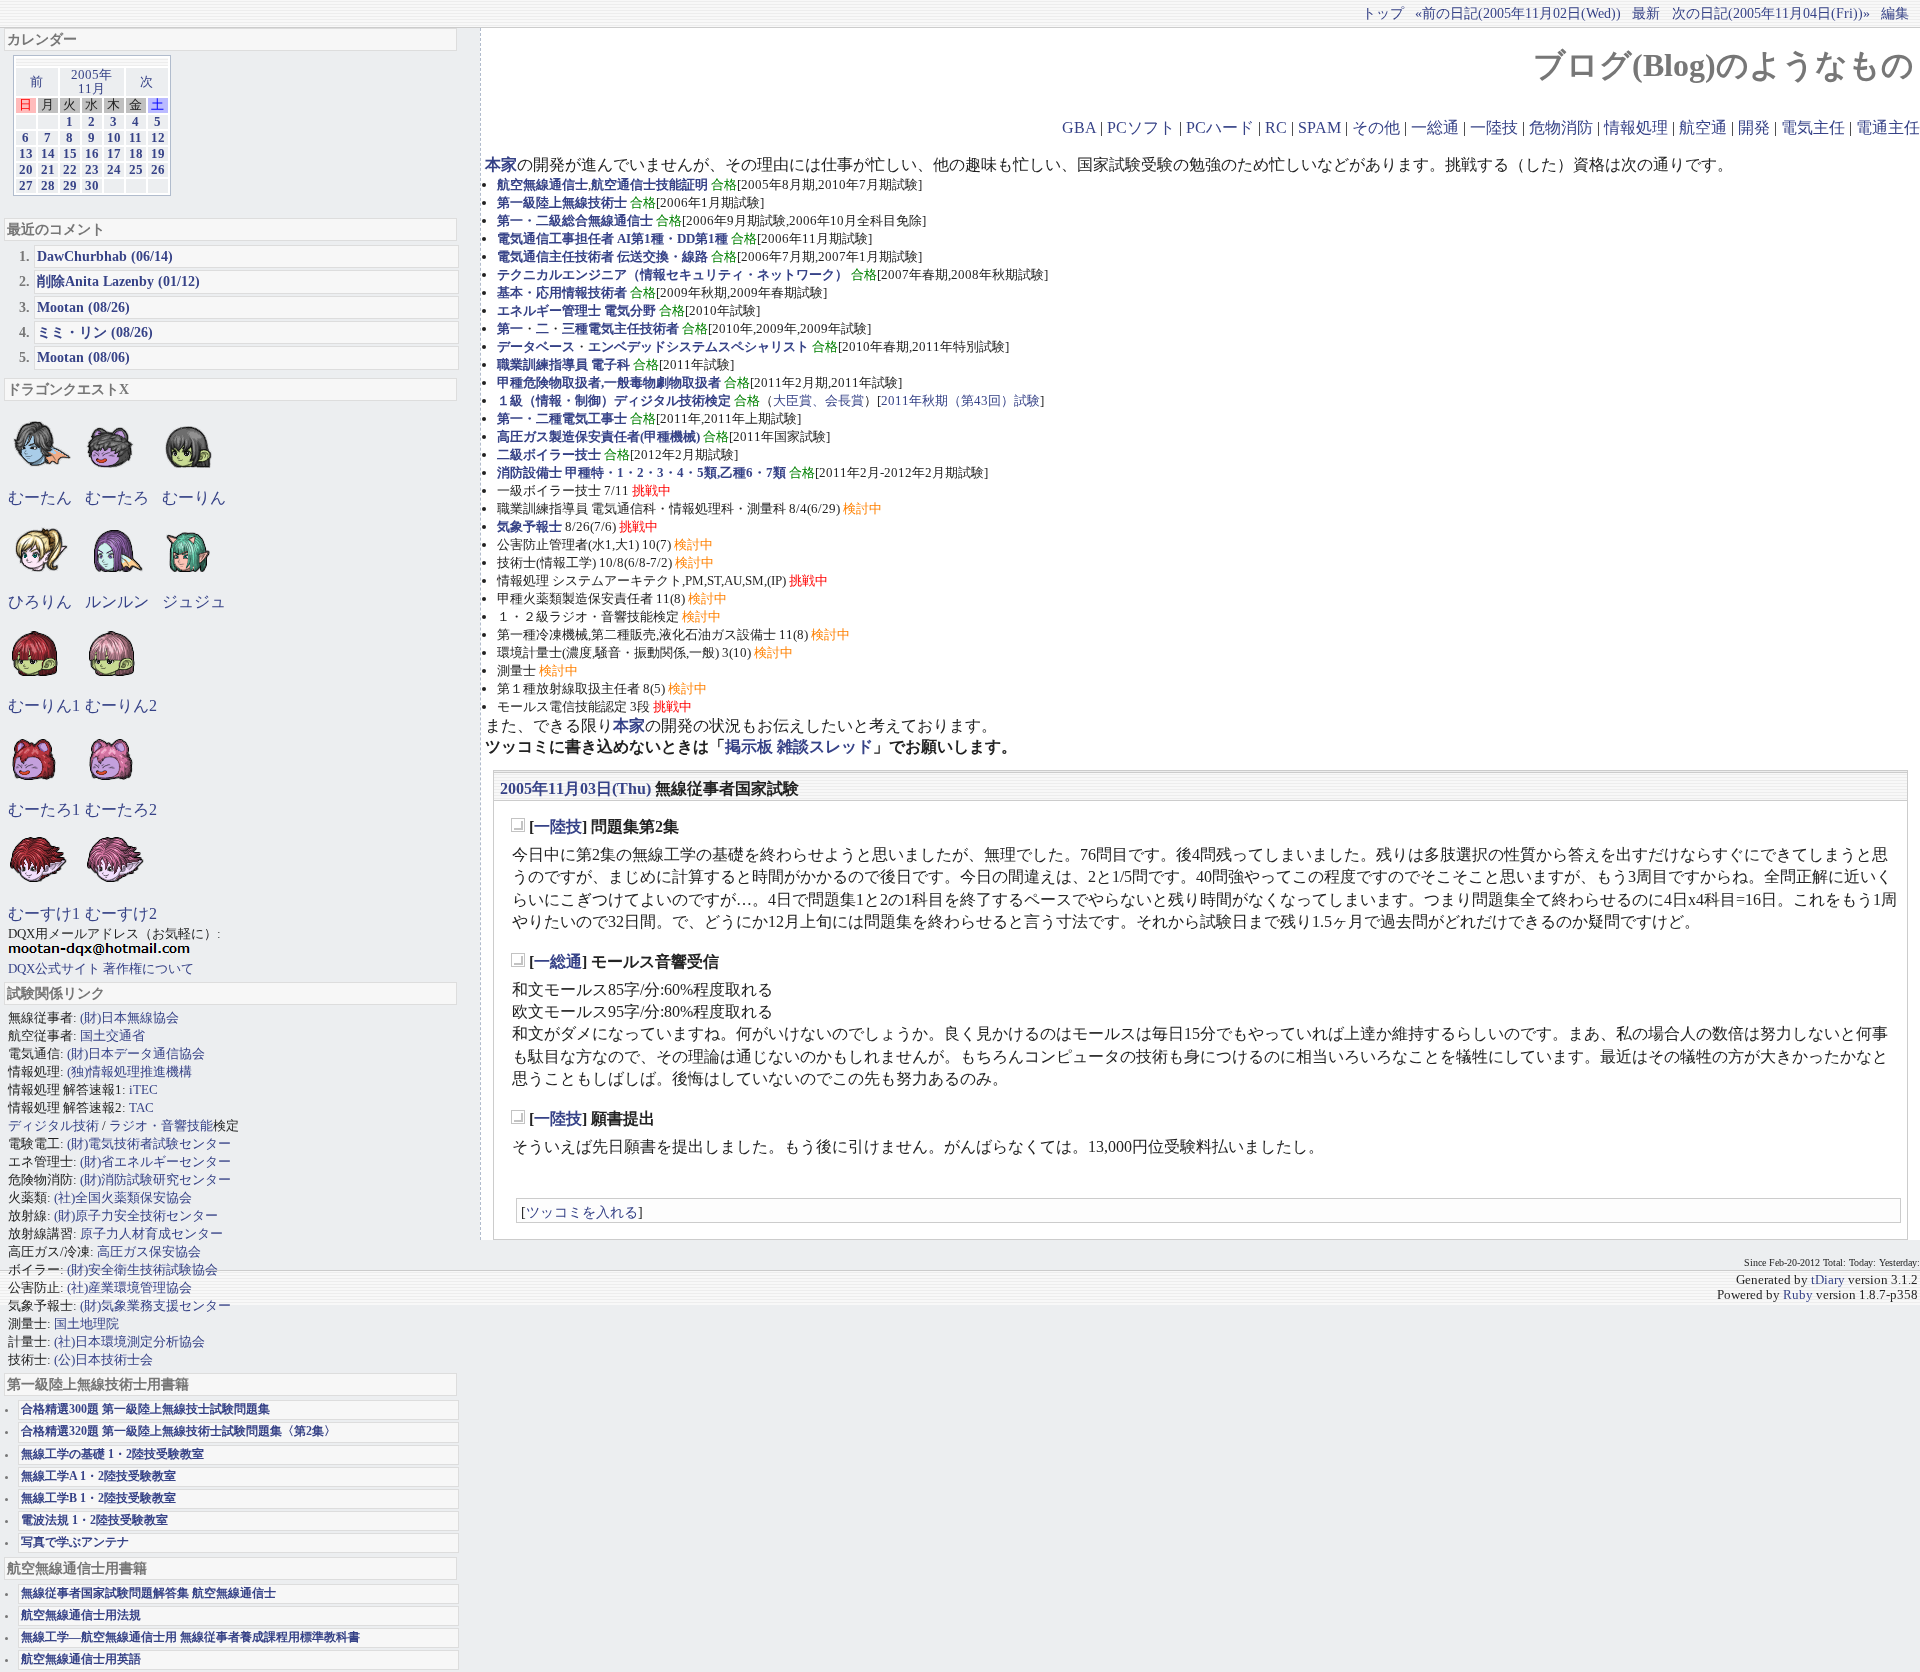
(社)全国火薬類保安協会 (123, 1197)
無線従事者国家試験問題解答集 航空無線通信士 (148, 1593)
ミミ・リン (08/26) (95, 332)
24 (114, 170)
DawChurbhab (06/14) (105, 256)
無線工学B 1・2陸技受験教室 (98, 1498)
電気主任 (1813, 127)
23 (92, 170)
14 (48, 154)
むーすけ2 (121, 913)
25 (136, 170)
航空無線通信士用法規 (81, 1615)
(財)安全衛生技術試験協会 (142, 1269)
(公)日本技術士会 (103, 1359)
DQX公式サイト (55, 968)
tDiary (1828, 1280)
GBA (1079, 127)
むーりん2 (121, 705)
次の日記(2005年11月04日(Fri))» (1771, 13)
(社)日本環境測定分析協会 (129, 1341)
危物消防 (1561, 127)
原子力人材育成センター (151, 1233)
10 (114, 138)
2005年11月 (91, 82)
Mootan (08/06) (83, 357)
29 (70, 186)
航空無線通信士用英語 (81, 1659)
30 (92, 186)
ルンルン (117, 601)
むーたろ (117, 497)
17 (114, 154)
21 (48, 170)
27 (26, 186)
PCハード (1220, 127)
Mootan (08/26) (83, 307)
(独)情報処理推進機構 (129, 1071)
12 (158, 138)
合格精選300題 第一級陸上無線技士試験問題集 (145, 1409)
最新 (1646, 13)
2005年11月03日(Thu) (575, 788)
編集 (1895, 13)
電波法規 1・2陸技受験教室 (94, 1520)
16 (92, 154)
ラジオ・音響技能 (161, 1125)
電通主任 (1888, 127)
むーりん (194, 497)
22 (70, 170)
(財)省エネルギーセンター (155, 1161)
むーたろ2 (121, 809)
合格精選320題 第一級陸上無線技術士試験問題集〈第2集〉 (178, 1431)
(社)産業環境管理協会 (129, 1287)
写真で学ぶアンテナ (75, 1542)
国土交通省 (112, 1035)
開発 (1754, 127)
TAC (141, 1107)
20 (26, 170)
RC (1276, 127)
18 (136, 154)
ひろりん (40, 601)
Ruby (1798, 1295)
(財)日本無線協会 (129, 1017)
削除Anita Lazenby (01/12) (118, 281)
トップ (1383, 13)
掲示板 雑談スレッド (799, 746)
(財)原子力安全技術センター (136, 1215)
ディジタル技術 (53, 1125)
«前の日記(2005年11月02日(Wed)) (1518, 13)
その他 (1376, 127)
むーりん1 (44, 705)
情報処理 (1636, 127)
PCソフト (1141, 127)
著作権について (148, 968)
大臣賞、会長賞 (818, 400)
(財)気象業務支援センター (155, 1305)
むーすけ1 (44, 913)
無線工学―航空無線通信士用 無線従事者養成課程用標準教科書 (190, 1637)
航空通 (1703, 127)
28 (48, 186)
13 (26, 154)
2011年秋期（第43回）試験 (960, 400)
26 (158, 170)
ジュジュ (194, 601)
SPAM (1319, 127)
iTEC (143, 1089)
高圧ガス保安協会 (149, 1251)
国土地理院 (86, 1323)
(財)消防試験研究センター (155, 1179)
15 (70, 154)
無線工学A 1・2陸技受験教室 (98, 1476)
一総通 (1435, 127)
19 (158, 154)
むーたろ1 (44, 809)
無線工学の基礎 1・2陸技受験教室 (112, 1454)
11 (135, 138)
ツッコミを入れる (582, 1212)
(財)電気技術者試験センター (149, 1143)
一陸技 (1494, 127)
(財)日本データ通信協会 (136, 1053)
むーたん (40, 497)
